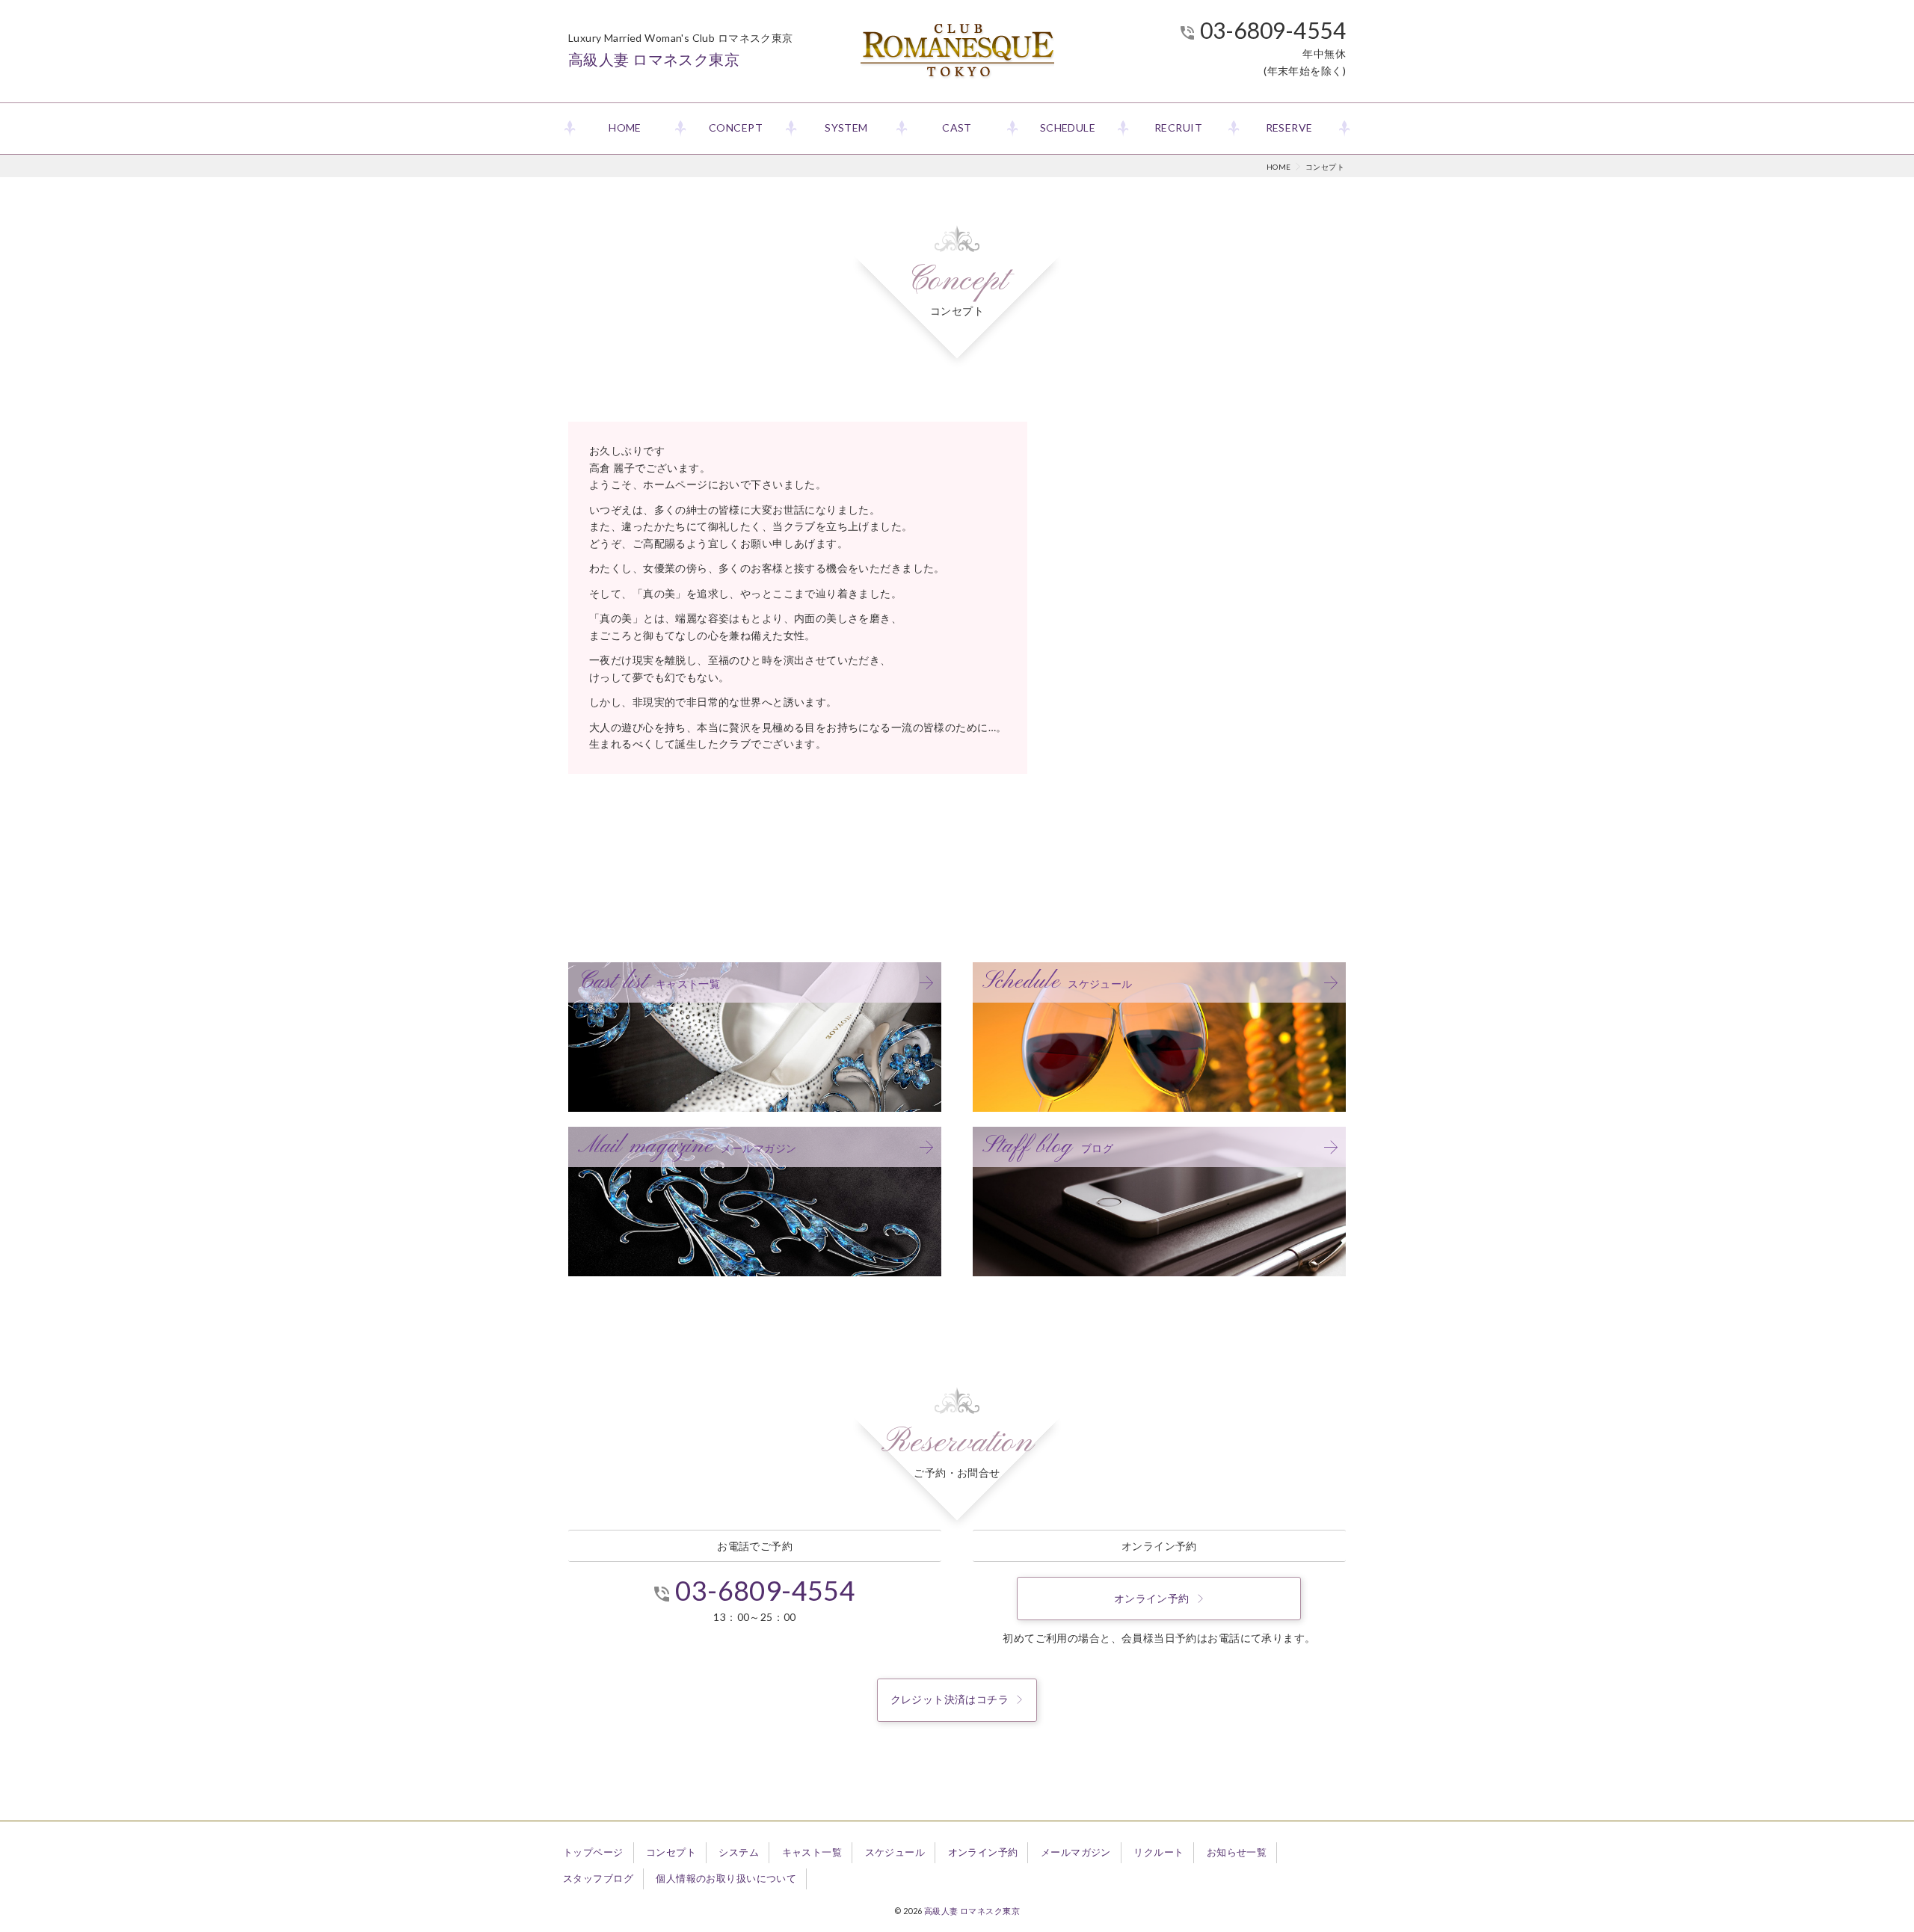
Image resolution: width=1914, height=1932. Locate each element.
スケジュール (895, 1852)
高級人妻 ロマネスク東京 (972, 1911)
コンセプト (671, 1852)
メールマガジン (1076, 1852)
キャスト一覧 (812, 1852)
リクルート (1158, 1852)
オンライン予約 (1152, 1598)
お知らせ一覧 (1237, 1852)
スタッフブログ (598, 1878)
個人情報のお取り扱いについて (726, 1878)
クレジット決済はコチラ (950, 1699)
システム (739, 1852)
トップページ (593, 1852)
